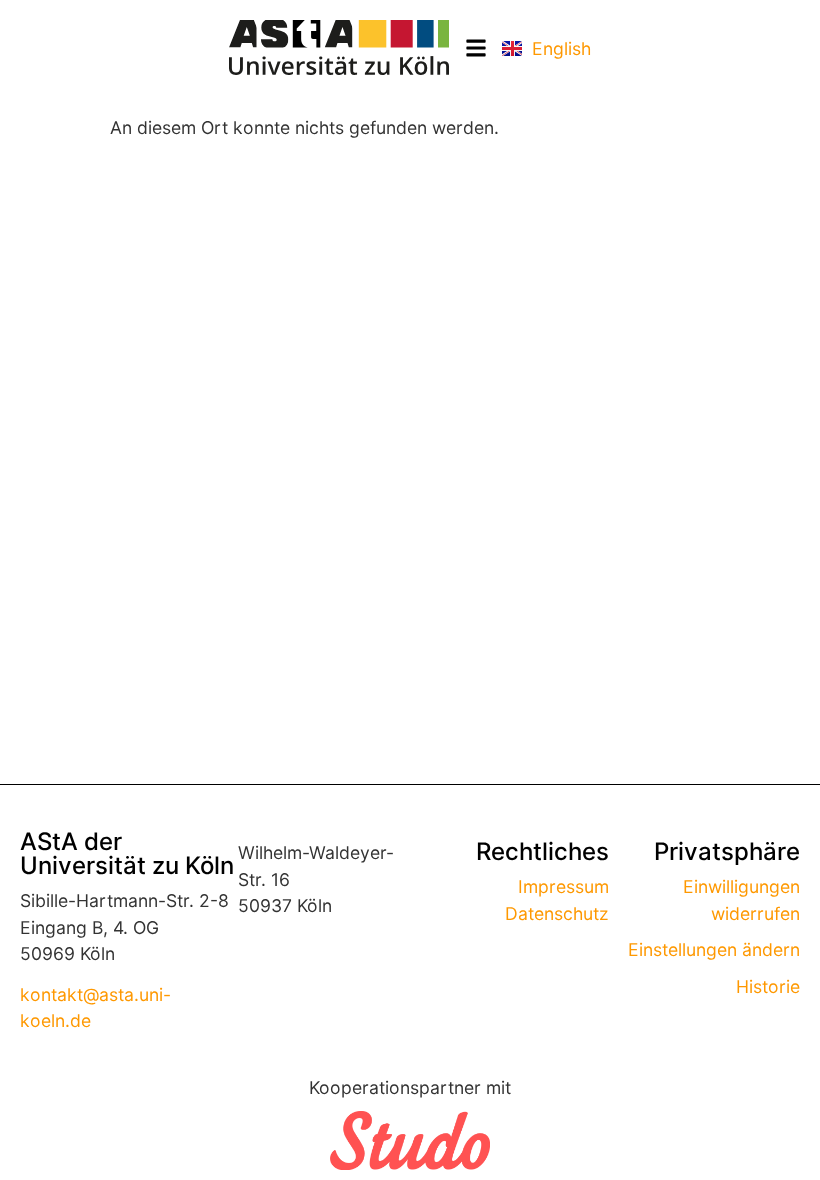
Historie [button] (768, 986)
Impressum (563, 886)
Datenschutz (557, 913)
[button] (475, 47)
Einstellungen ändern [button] (714, 949)
